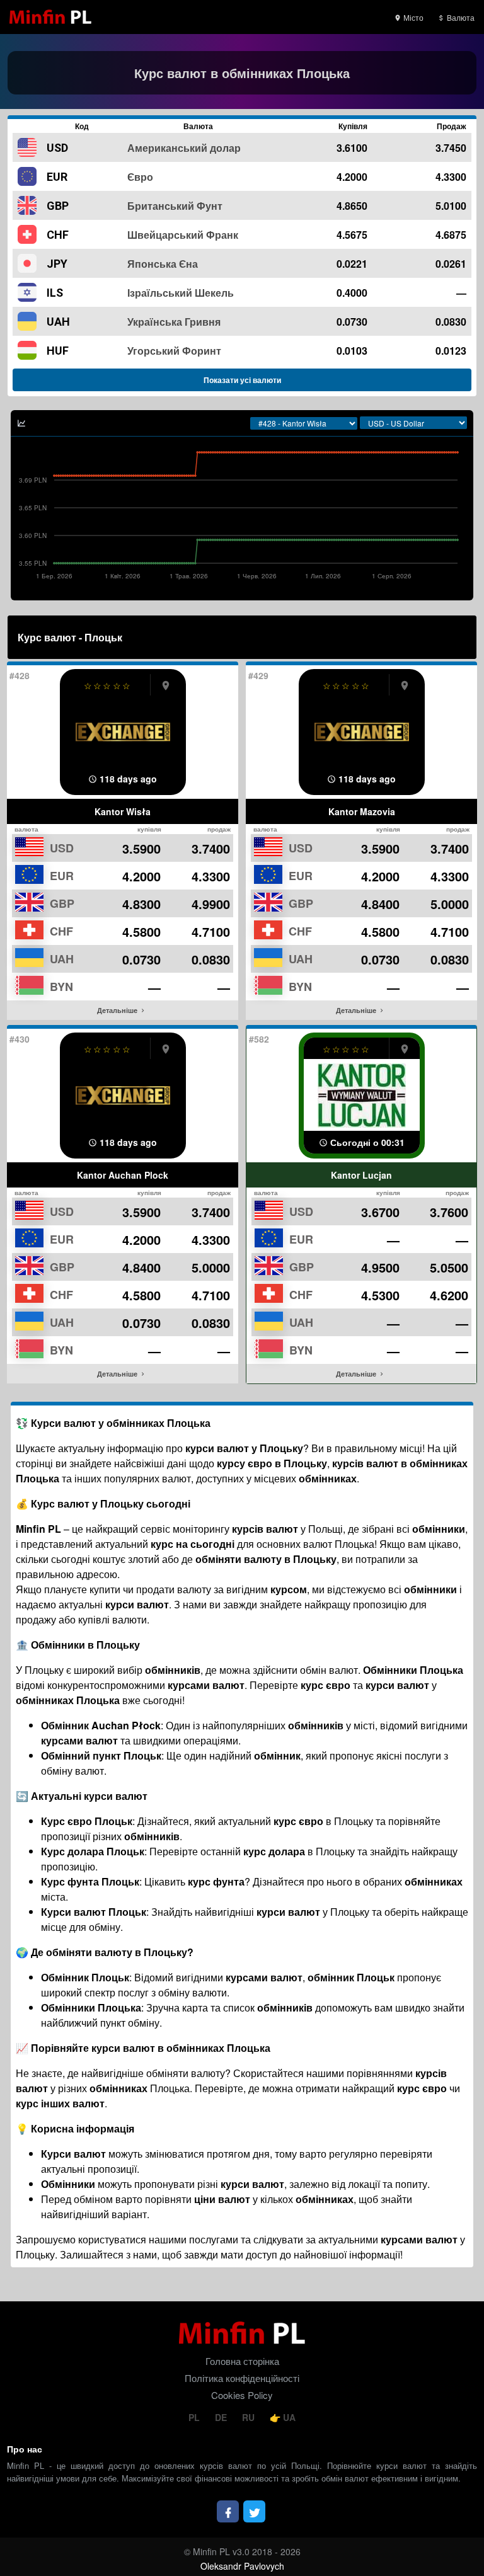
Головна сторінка (242, 2361)
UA (288, 2417)
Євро (140, 177)
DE (222, 2417)
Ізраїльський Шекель (181, 293)
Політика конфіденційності (242, 2378)
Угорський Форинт (174, 351)
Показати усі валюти (242, 380)
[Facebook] (228, 2511)
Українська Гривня (174, 322)
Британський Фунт (175, 206)
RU (250, 2417)
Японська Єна (163, 264)
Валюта (460, 17)
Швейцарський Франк (183, 235)
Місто (412, 17)
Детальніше (118, 1010)
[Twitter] (254, 2511)
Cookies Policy (242, 2395)
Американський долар (184, 148)
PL (195, 2417)
